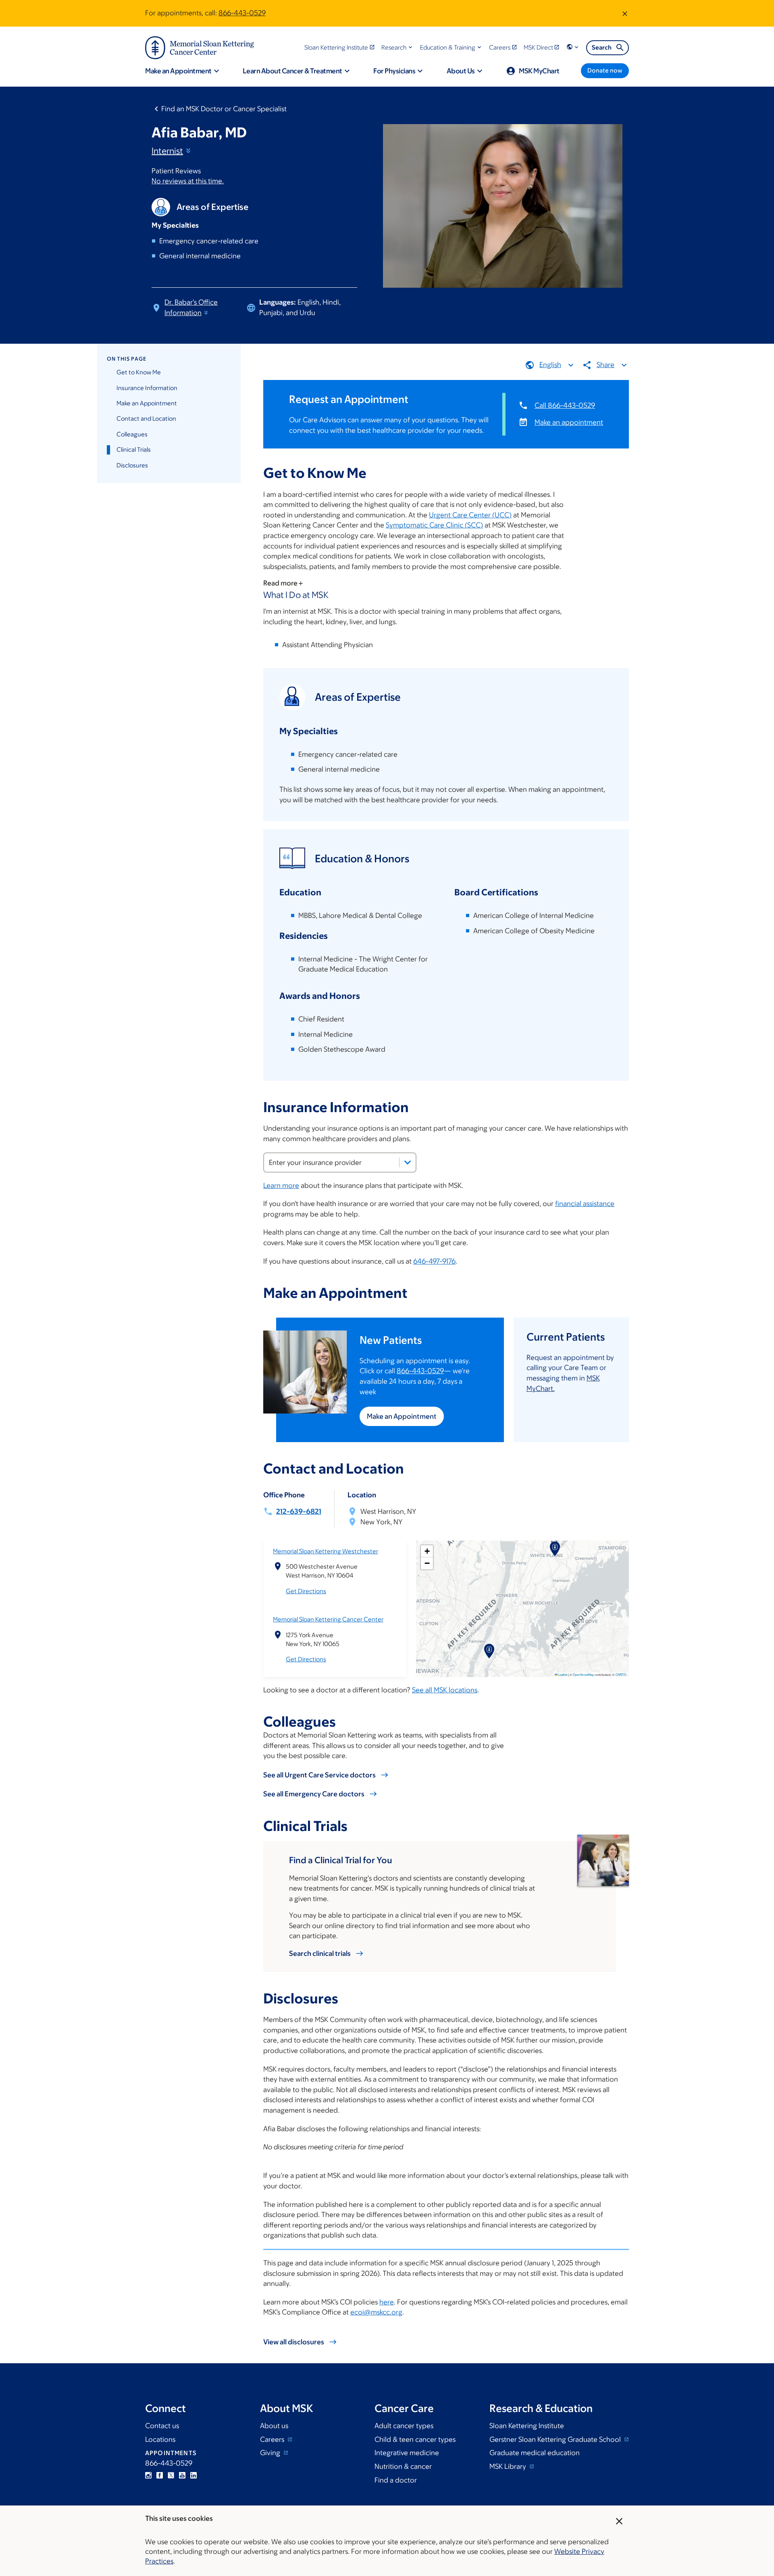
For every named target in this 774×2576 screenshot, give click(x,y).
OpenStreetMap (583, 1674)
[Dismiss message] (625, 13)
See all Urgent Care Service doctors (319, 1775)
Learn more (281, 1185)
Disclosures (132, 465)
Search (602, 47)
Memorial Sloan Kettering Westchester (326, 1551)
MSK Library (509, 2466)
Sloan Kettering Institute (527, 2426)
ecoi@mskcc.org (376, 2312)
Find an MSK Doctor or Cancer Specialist (224, 109)
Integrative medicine (407, 2453)
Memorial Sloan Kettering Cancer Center (328, 1619)
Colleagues (132, 434)
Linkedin (193, 2475)
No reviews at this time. (188, 181)
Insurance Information (147, 388)
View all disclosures (294, 2342)
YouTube (182, 2475)
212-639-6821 (299, 1511)
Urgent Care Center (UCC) (470, 515)
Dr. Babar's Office (191, 307)
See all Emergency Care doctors (314, 1794)
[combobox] (340, 1162)
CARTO (621, 1674)
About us (274, 2426)
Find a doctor (396, 2480)
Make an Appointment (147, 403)
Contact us (162, 2426)
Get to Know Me (139, 372)
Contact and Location (146, 418)
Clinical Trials (134, 449)
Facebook (160, 2475)
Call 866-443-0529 (565, 405)
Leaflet (562, 1674)
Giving (271, 2453)
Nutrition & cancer (403, 2466)
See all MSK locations (445, 1690)
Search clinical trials (320, 1953)
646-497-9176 (434, 1261)
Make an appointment (569, 422)
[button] (398, 47)
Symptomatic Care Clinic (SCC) (434, 525)
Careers (273, 2439)
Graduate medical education (535, 2453)
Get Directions (306, 1591)
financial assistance (585, 1204)
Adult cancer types (404, 2426)
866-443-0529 (242, 13)
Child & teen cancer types (415, 2439)
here (387, 2302)
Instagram (148, 2475)
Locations (160, 2439)
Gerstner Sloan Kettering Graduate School (556, 2439)
